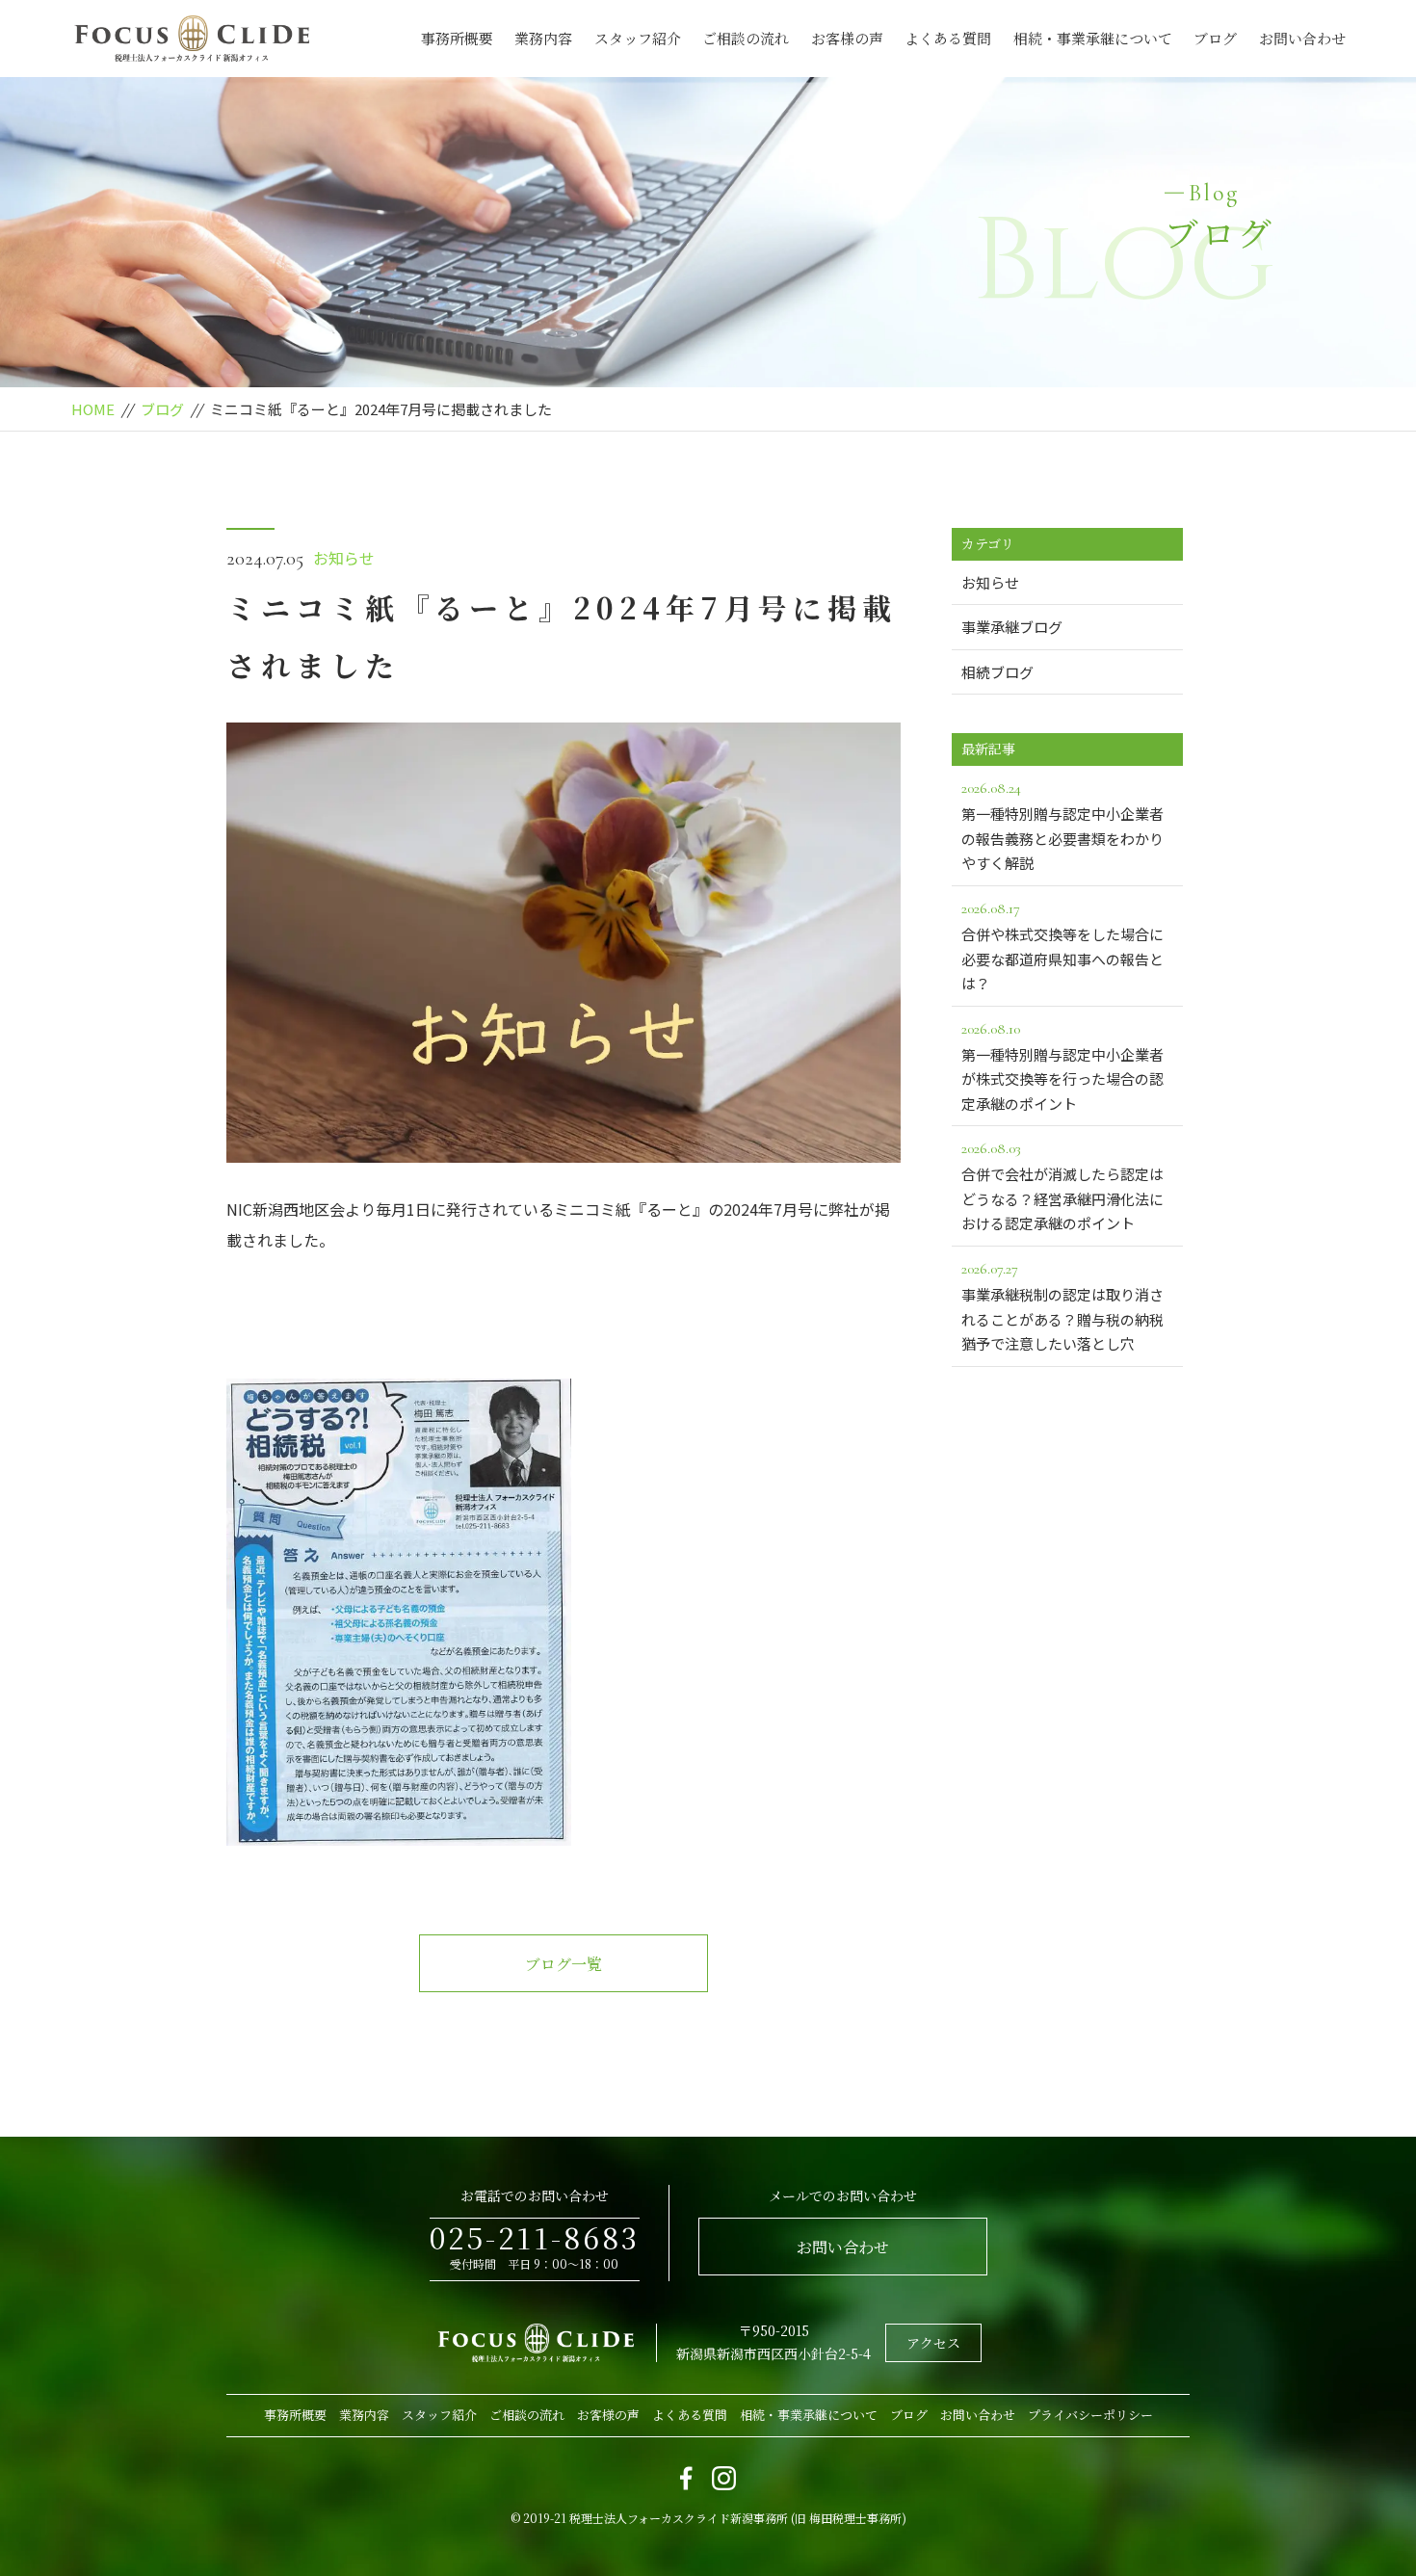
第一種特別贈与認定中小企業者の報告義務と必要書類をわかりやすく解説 (1062, 826)
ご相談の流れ (746, 38)
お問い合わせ (1302, 38)
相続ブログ (997, 672)
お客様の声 (847, 38)
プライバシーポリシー (1090, 2415)
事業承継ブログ (1012, 627)
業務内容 (543, 38)
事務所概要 (457, 38)
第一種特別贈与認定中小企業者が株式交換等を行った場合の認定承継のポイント (1062, 1066)
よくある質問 (948, 38)
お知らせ (344, 558)
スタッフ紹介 (638, 38)
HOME (93, 409)
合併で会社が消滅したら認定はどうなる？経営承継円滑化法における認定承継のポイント (1062, 1186)
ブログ (1215, 38)
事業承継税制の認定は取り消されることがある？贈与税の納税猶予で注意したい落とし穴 (1062, 1306)
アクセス (933, 2343)
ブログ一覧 (564, 1964)
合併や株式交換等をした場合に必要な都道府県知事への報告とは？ (1062, 946)
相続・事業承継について (1093, 38)
